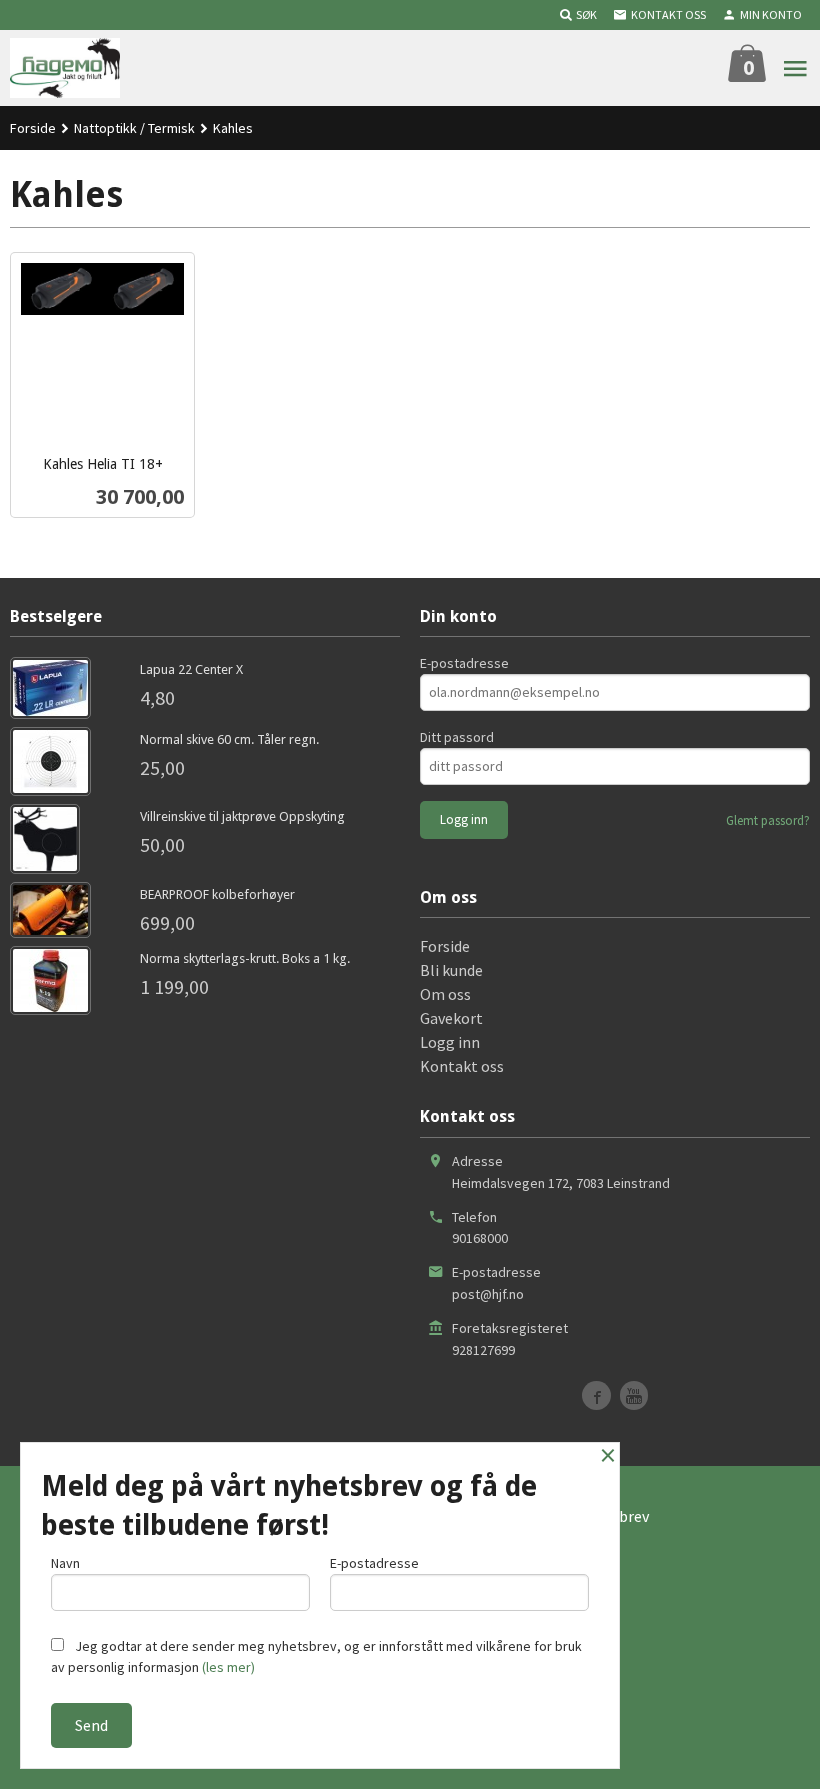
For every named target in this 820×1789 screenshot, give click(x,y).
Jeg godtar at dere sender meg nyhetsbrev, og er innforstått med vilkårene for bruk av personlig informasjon (316, 1656)
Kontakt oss (462, 1066)
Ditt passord (457, 737)
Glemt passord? (768, 820)
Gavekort (451, 1018)
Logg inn (450, 1042)
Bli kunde (451, 970)
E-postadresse (464, 663)
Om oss (445, 994)
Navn (65, 1563)
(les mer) (228, 1667)
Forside (33, 128)
